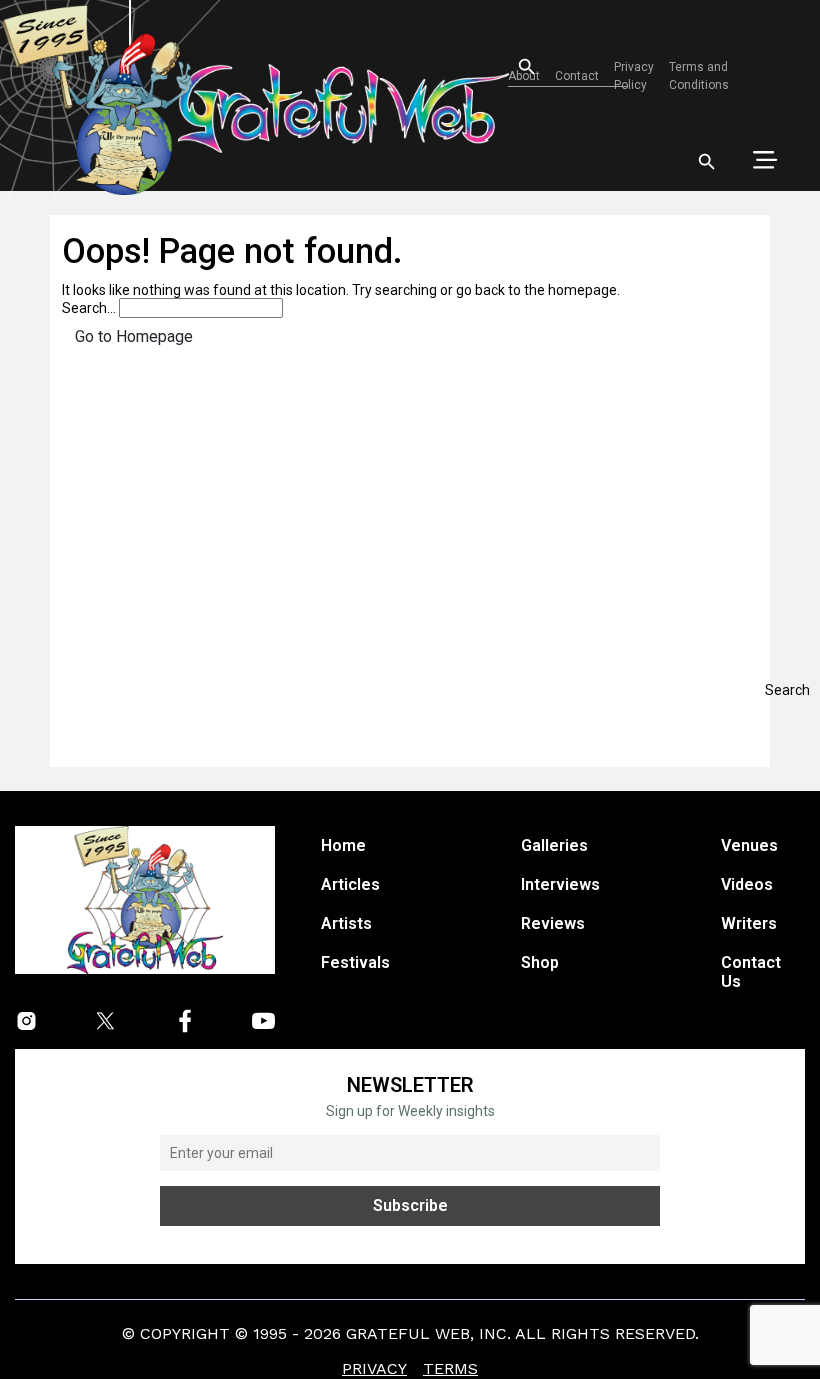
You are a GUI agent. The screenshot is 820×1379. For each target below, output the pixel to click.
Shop (540, 962)
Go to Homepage (134, 336)
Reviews (553, 923)
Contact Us (751, 972)
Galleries (554, 845)
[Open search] (707, 162)
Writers (749, 923)
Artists (346, 923)
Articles (350, 884)
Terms (450, 1368)
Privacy (374, 1368)
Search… (89, 308)
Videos (747, 884)
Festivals (355, 962)
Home (343, 845)
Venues (749, 845)
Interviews (560, 884)
